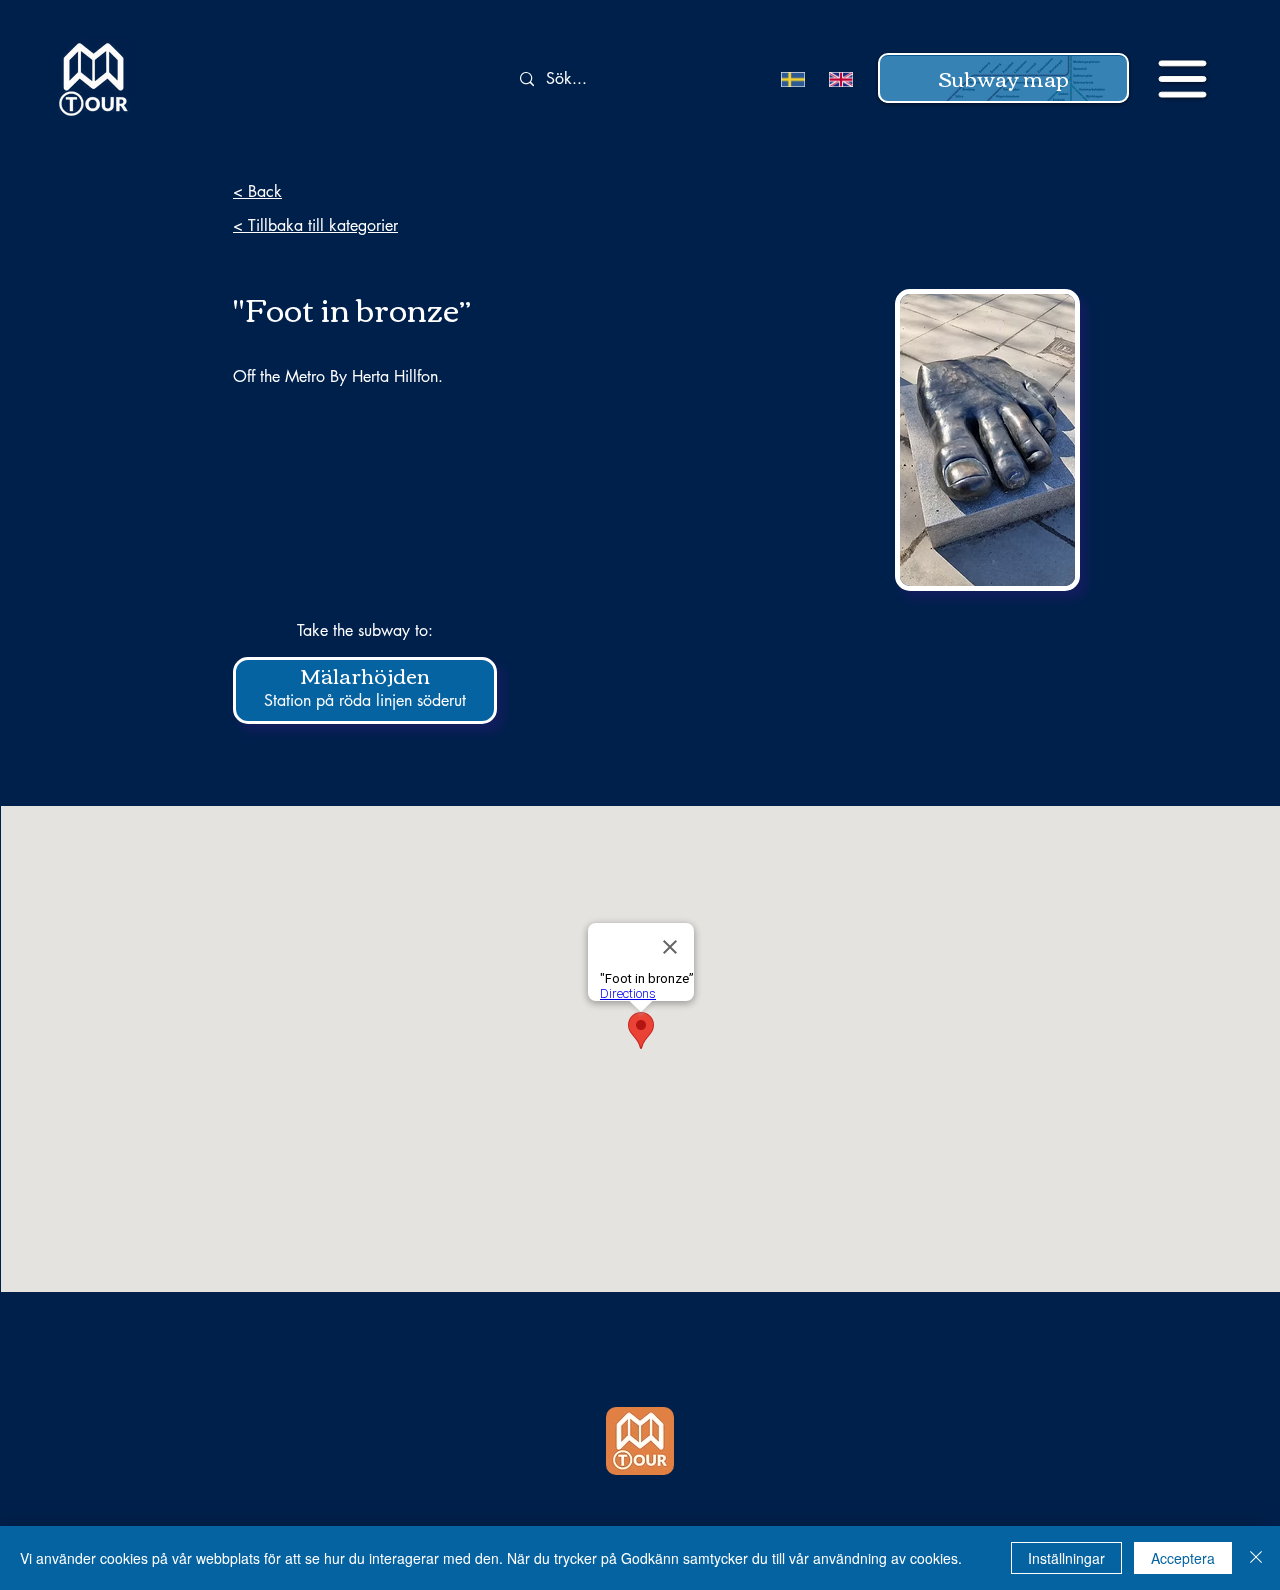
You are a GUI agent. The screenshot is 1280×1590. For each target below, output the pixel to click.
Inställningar (1066, 1558)
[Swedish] (790, 79)
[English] (838, 79)
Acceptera (1183, 1558)
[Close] (1256, 1558)
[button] (1003, 78)
